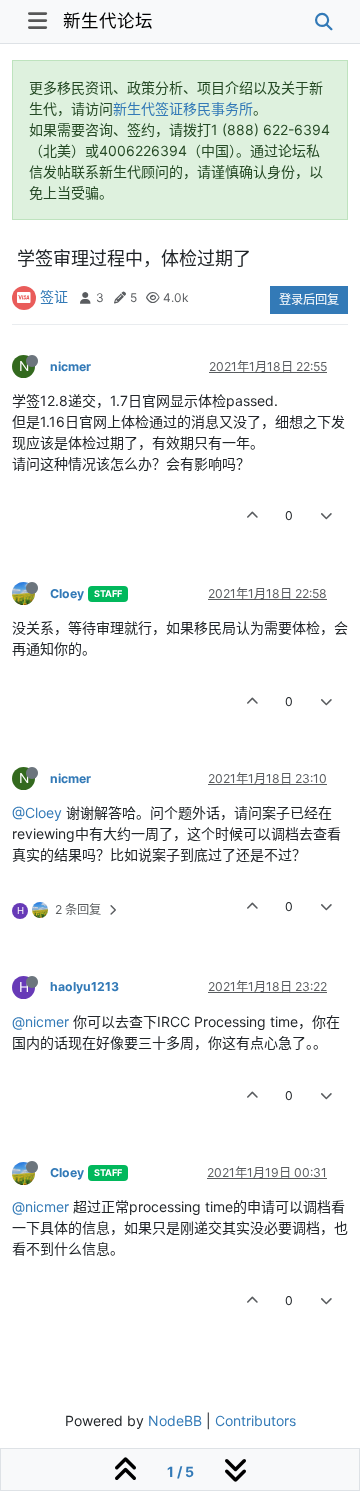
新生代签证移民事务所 (183, 108)
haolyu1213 (84, 986)
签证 (54, 296)
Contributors (255, 1420)
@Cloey (37, 812)
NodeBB (175, 1420)
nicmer (70, 366)
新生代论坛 (108, 20)
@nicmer (40, 1021)
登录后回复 (309, 299)
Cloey (67, 593)
